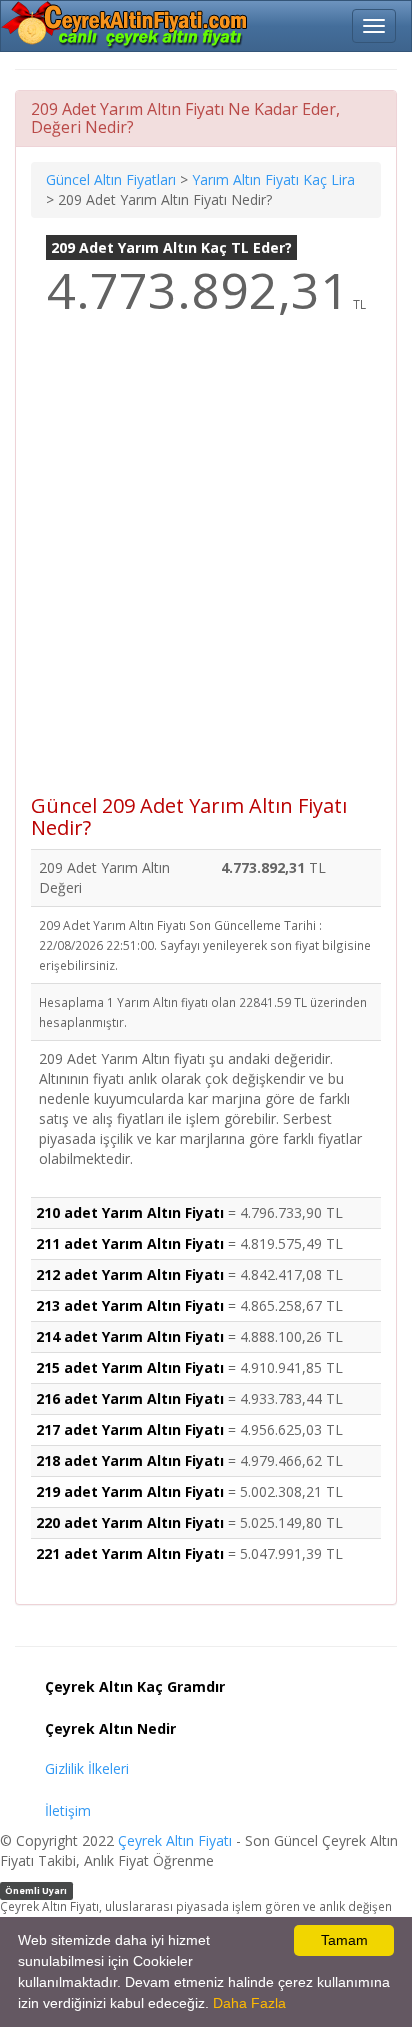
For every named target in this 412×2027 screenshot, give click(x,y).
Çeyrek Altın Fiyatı (175, 1840)
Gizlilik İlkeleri (87, 1768)
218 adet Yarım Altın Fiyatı (130, 1460)
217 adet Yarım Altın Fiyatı (130, 1429)
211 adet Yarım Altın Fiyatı (130, 1243)
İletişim (68, 1810)
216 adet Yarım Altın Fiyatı (130, 1398)
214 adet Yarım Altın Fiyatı (130, 1336)
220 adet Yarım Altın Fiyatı (130, 1522)
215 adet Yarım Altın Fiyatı (130, 1367)
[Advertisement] (206, 569)
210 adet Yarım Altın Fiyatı (130, 1212)
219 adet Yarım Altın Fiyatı (130, 1491)
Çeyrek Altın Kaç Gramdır (135, 1686)
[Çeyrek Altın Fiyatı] (126, 25)
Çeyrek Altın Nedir (110, 1728)
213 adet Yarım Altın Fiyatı (130, 1305)
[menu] (374, 26)
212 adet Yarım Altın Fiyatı (130, 1274)
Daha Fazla (249, 2003)
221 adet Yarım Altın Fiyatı (130, 1553)
